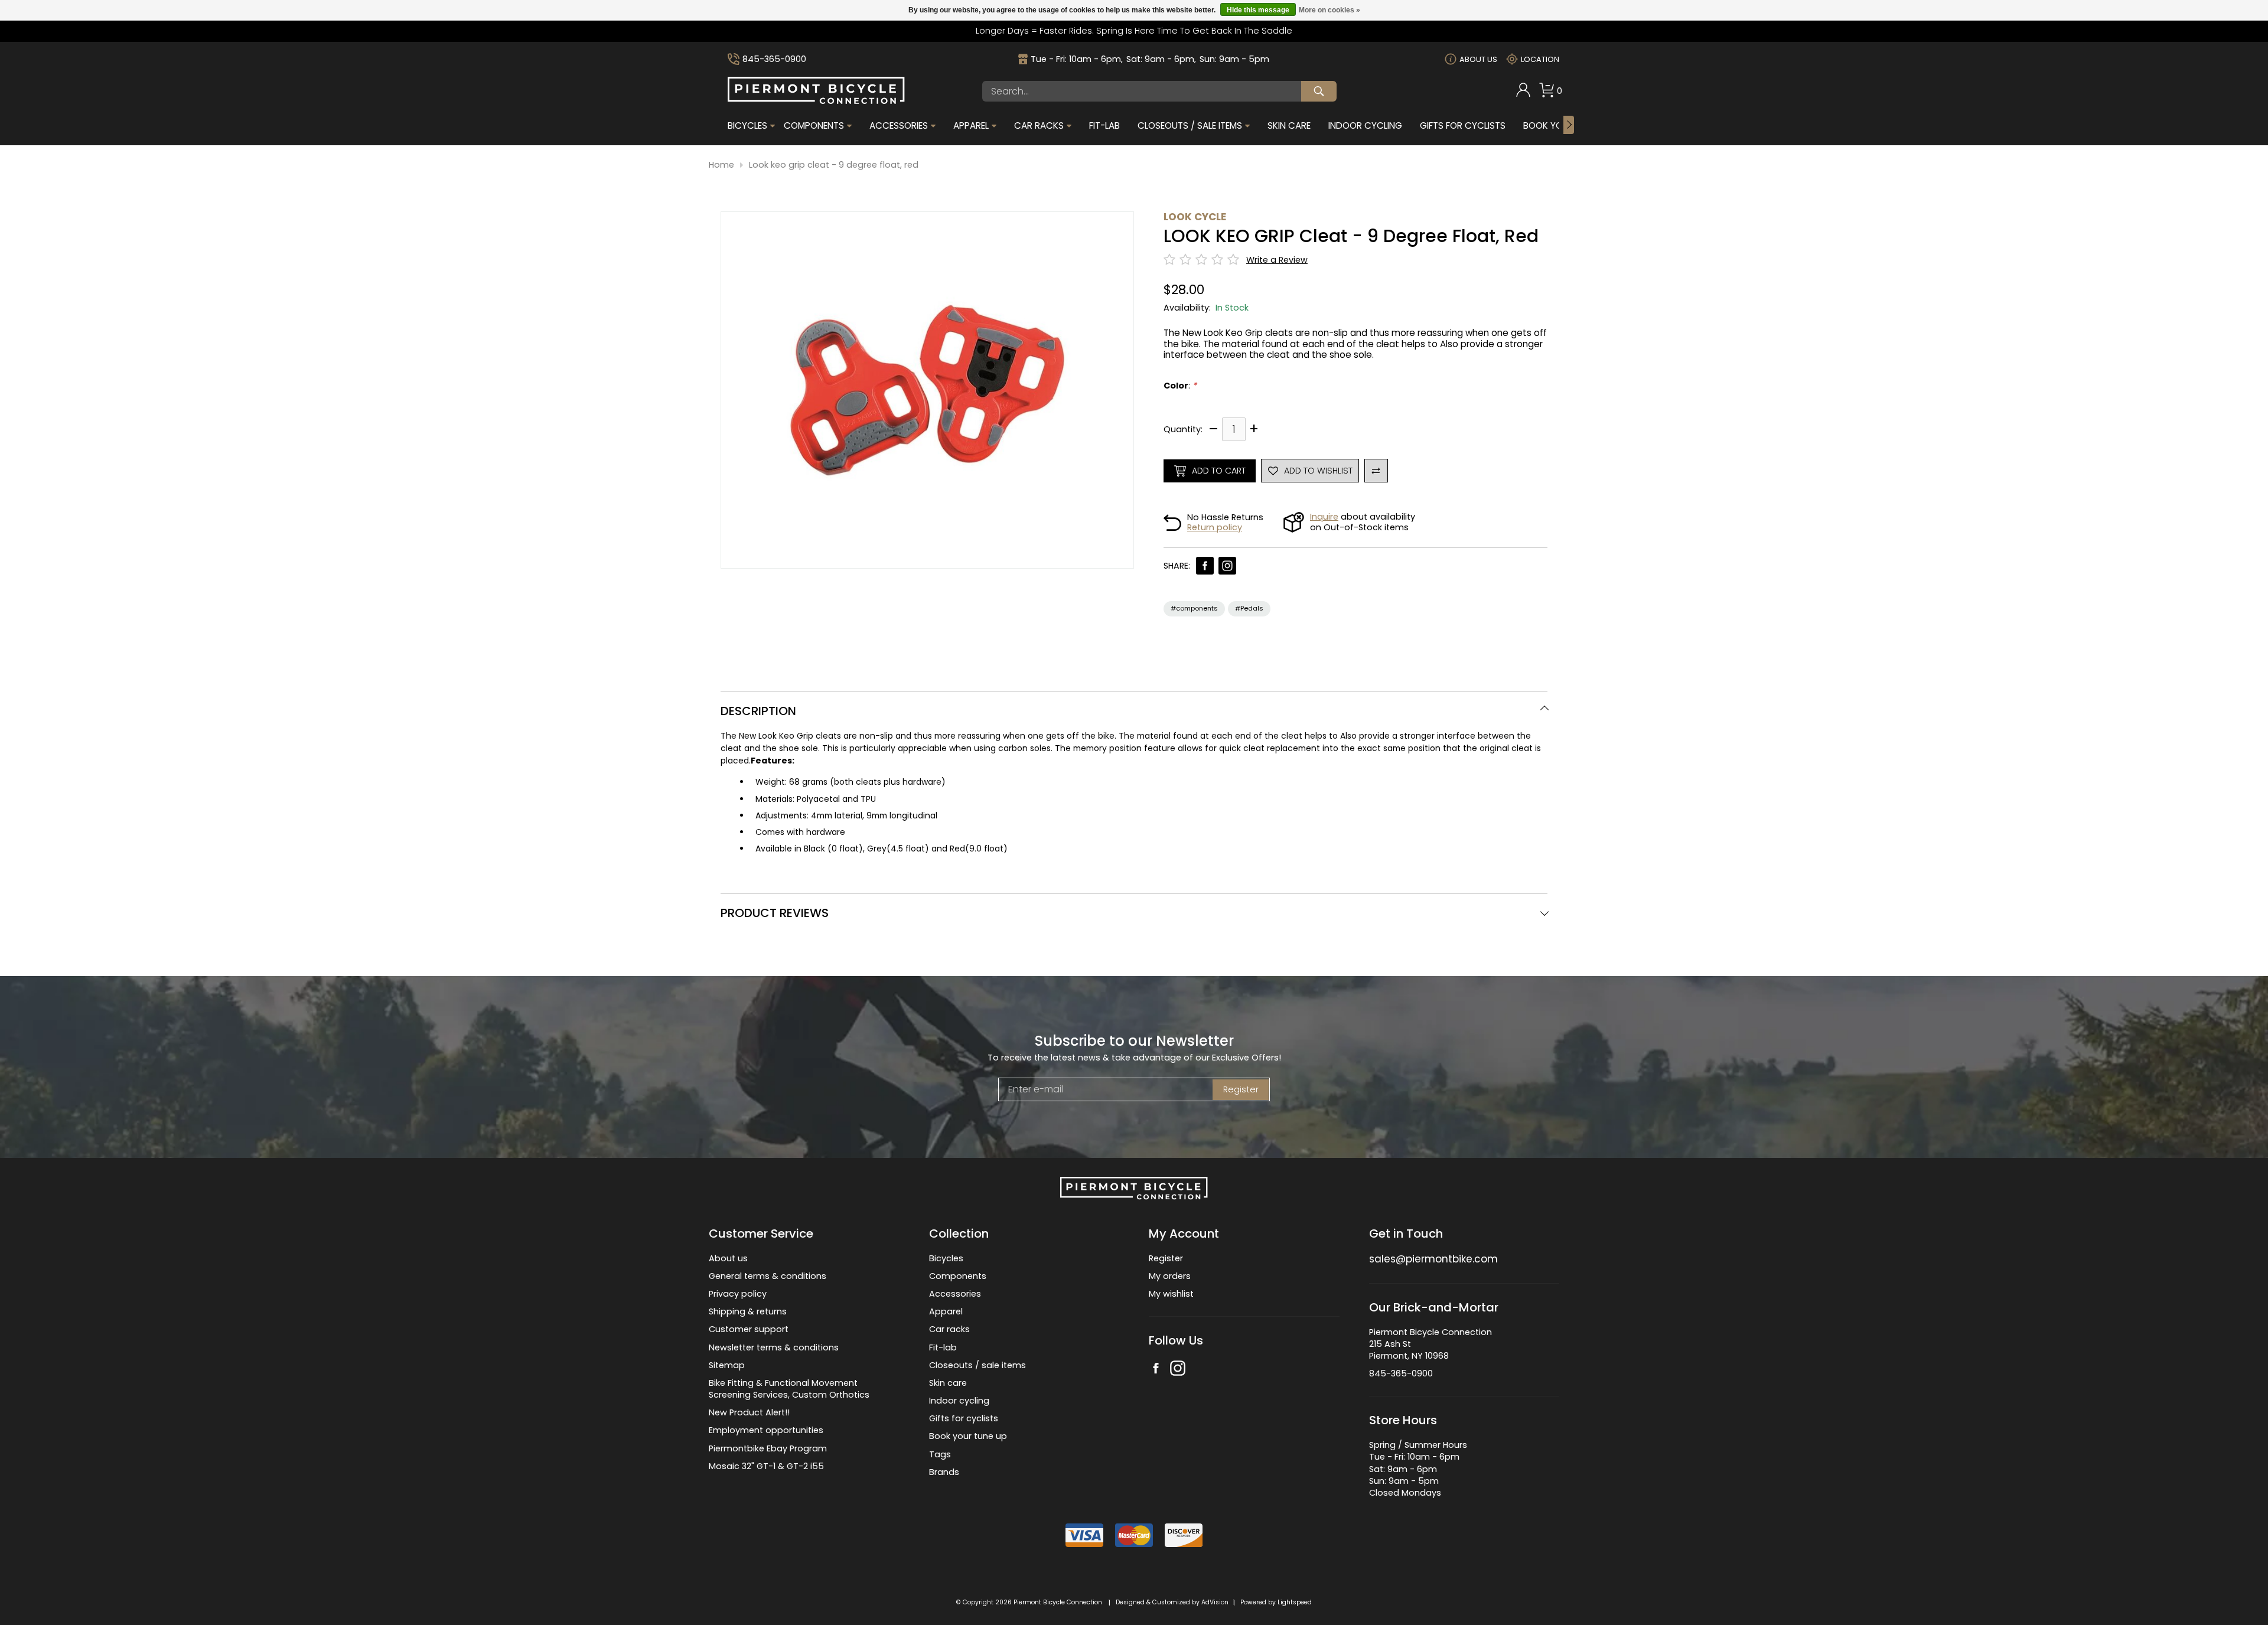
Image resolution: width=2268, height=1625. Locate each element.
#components (1194, 608)
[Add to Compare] (1376, 471)
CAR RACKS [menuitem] (1039, 126)
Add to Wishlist (1318, 471)
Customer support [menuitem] (749, 1329)
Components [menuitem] (814, 126)
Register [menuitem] (1166, 1258)
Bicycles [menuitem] (747, 126)
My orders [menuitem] (1170, 1276)
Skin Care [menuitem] (1289, 126)
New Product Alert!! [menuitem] (749, 1412)
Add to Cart (1219, 471)
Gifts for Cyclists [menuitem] (1463, 126)
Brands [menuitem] (944, 1472)
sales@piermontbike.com (1433, 1259)
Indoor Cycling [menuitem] (1365, 126)
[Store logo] (816, 101)
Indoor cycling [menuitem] (959, 1401)
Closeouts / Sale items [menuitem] (1190, 126)
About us (1478, 59)
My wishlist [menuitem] (1171, 1294)
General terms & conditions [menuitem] (768, 1276)
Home (721, 165)
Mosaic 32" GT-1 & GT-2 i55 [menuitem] (766, 1466)
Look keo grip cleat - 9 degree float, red (834, 165)
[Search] (1319, 91)
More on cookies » (1329, 10)
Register (1241, 1089)
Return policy (1215, 527)
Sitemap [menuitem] (727, 1365)
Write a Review (1277, 260)
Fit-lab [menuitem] (943, 1347)
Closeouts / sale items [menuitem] (977, 1365)
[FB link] (1205, 566)
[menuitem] (1523, 91)
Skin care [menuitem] (948, 1383)
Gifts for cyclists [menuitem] (964, 1418)
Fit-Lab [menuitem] (1104, 126)
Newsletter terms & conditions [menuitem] (774, 1347)
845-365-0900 (774, 59)
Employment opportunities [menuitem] (766, 1430)
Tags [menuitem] (940, 1454)
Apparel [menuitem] (971, 126)
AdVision (1215, 1602)
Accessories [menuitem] (899, 126)
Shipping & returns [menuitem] (748, 1311)
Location (1540, 59)
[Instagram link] (1227, 566)
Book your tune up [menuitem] (968, 1436)
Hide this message (1258, 10)
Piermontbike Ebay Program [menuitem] (768, 1448)
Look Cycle (1195, 217)
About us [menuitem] (728, 1258)
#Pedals (1249, 608)
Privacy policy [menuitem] (738, 1294)
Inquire (1324, 517)
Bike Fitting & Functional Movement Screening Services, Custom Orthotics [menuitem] (789, 1389)
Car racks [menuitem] (949, 1329)
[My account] (1523, 94)
